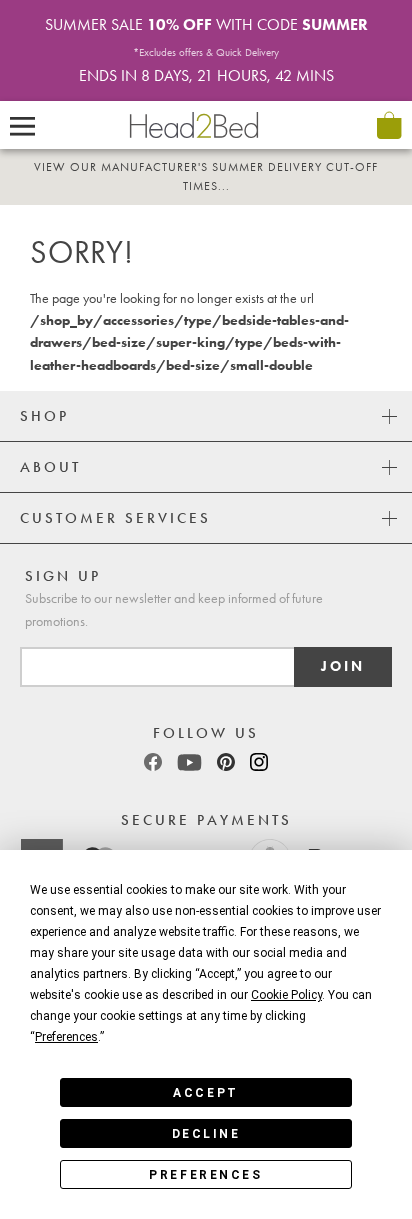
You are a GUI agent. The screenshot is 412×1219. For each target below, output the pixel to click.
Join (343, 666)
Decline (206, 1134)
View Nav (22, 125)
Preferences (205, 1175)
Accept (205, 1093)
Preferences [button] (66, 1037)
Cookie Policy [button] (286, 995)
